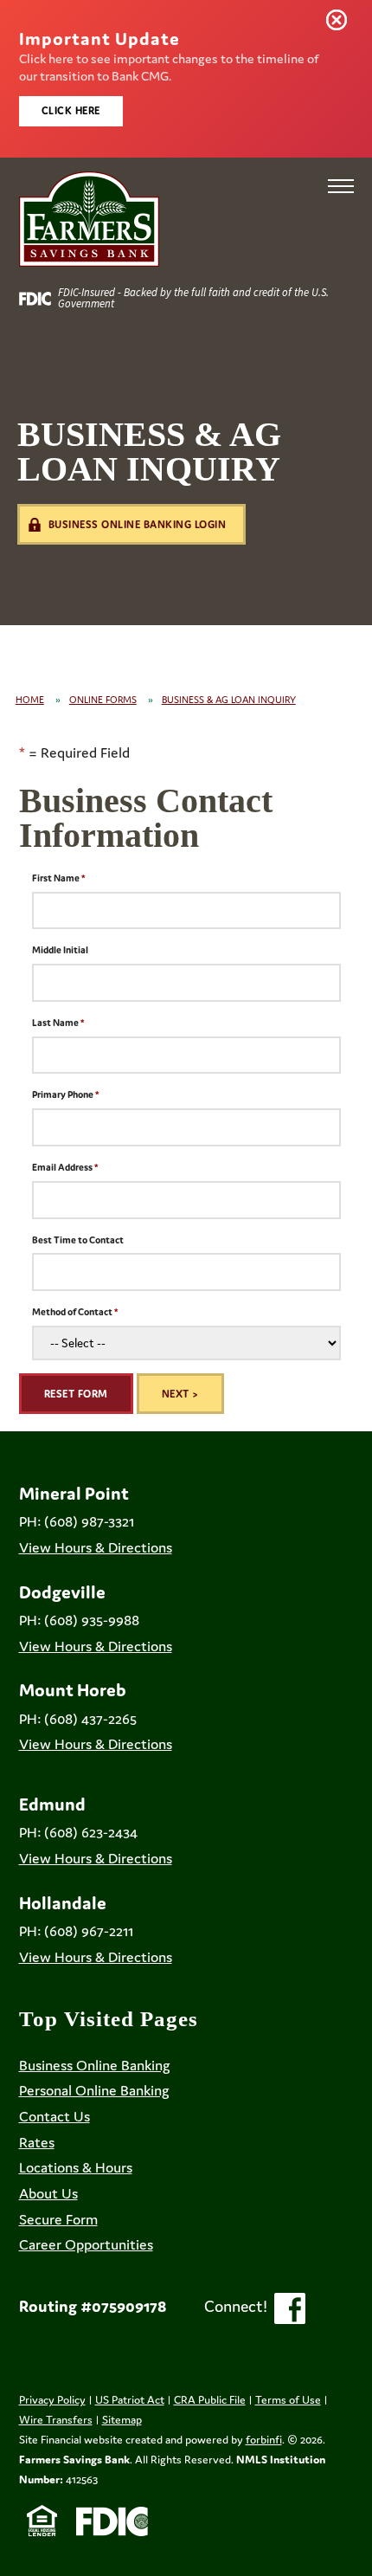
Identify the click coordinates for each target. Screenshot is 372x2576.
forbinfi (264, 2440)
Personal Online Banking (94, 2090)
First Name (56, 878)
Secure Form (58, 2219)
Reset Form (76, 1394)
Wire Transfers (56, 2420)
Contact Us (55, 2116)
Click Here (71, 110)
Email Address (62, 1167)
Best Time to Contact (78, 1240)
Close (340, 23)
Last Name (55, 1023)
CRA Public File (210, 2400)
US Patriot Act (130, 2400)
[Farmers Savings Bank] (89, 219)
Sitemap (122, 2420)
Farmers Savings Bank (74, 2460)
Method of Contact (72, 1312)
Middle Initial (60, 950)
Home (30, 700)
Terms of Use (288, 2400)
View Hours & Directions (96, 1547)
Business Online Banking (95, 2065)
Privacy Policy (52, 2400)
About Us (48, 2193)
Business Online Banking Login (138, 524)
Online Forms (103, 700)
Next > (180, 1394)
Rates (37, 2142)
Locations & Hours (76, 2167)
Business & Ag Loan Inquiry (229, 700)
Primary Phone (63, 1094)
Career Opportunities (86, 2244)
